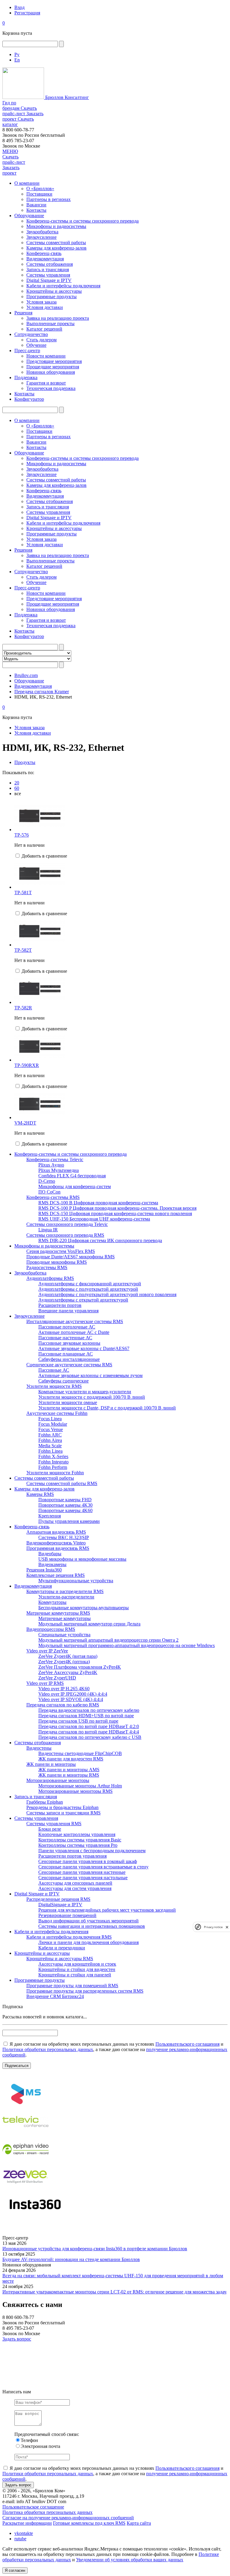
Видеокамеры (52, 1564)
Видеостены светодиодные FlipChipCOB (80, 1753)
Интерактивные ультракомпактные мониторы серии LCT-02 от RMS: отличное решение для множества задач (114, 2292)
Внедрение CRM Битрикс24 (55, 1996)
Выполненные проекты (50, 323)
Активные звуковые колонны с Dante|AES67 (84, 1348)
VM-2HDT (25, 1123)
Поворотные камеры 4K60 (65, 1510)
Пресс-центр (27, 350)
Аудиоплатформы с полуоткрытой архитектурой (88, 1289)
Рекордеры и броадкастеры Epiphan (62, 1807)
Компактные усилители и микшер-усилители (85, 1392)
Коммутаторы (52, 1602)
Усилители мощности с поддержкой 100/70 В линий (92, 1397)
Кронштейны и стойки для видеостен (77, 1969)
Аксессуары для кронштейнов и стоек (77, 1964)
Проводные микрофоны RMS (57, 1262)
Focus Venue (51, 1429)
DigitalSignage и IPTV (60, 1905)
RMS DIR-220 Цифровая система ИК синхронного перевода (100, 1240)
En (17, 60)
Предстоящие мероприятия (54, 361)
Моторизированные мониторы (58, 1780)
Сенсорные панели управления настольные (83, 1878)
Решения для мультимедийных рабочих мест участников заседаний (107, 1910)
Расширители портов (60, 1305)
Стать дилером (41, 340)
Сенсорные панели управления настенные (82, 1872)
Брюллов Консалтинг (66, 97)
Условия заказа (41, 302)
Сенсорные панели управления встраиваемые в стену (93, 1867)
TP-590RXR (27, 1065)
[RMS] (25, 2106)
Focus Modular (53, 1424)
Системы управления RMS (54, 1824)
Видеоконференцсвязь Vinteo (56, 1543)
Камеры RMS (40, 1494)
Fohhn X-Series (53, 1456)
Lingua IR (48, 1230)
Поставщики (39, 194)
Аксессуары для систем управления (75, 1888)
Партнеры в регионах (49, 199)
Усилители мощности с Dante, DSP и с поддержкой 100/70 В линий (107, 1408)
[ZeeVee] (25, 2188)
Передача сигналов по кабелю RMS (63, 1705)
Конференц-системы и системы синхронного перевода (83, 221)
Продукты (25, 762)
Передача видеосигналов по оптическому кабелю (89, 1710)
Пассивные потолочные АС (67, 1327)
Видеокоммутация (45, 259)
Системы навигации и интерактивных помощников (92, 1926)
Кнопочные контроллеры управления (77, 1834)
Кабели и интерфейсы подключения (63, 286)
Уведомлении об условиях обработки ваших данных (130, 2560)
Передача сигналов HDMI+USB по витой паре (86, 1716)
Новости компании (46, 356)
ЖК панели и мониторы (51, 1764)
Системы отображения (50, 264)
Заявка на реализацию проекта (58, 318)
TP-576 (22, 835)
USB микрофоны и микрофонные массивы (82, 1559)
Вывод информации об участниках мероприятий (88, 1921)
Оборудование (29, 216)
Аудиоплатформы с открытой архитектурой (83, 1300)
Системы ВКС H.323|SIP (64, 1537)
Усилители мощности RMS (54, 1386)
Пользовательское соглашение (33, 2507)
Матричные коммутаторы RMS (58, 1613)
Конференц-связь (44, 253)
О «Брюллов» (40, 189)
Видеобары (50, 1554)
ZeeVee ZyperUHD (57, 1678)
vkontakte (24, 2533)
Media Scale (50, 1446)
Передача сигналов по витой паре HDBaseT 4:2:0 (89, 1726)
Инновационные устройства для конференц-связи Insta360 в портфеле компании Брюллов (95, 2249)
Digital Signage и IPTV (49, 280)
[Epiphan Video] (25, 2161)
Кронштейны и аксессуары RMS (60, 1959)
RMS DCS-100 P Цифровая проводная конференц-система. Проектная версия (117, 1208)
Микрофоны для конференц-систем (75, 1186)
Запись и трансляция (48, 270)
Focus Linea (50, 1419)
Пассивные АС (54, 1370)
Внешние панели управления (68, 1311)
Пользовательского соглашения (187, 2044)
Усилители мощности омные (68, 1402)
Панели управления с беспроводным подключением (92, 1851)
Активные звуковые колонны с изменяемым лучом (90, 1375)
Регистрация (27, 13)
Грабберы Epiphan (45, 1802)
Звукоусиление (41, 237)
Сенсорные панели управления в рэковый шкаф (88, 1861)
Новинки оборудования (51, 372)
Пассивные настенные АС (65, 1338)
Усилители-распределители (66, 1597)
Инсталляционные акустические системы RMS (75, 1321)
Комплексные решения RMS (56, 1575)
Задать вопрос (17, 2339)
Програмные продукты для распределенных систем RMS (85, 1991)
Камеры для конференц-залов (56, 248)
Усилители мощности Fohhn (55, 1473)
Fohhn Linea (50, 1451)
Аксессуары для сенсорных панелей (75, 1883)
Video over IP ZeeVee (47, 1651)
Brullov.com (26, 675)
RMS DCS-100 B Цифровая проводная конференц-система (98, 1203)
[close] (227, 1927)
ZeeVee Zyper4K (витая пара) (68, 1656)
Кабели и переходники (62, 1948)
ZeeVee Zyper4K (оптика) (64, 1662)
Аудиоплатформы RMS (50, 1278)
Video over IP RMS (45, 1683)
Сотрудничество (31, 334)
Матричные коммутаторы (65, 1618)
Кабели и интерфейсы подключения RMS (69, 1937)
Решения (23, 313)
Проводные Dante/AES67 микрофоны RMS (71, 1257)
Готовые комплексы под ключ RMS (89, 2523)
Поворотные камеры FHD (65, 1500)
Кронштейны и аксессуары (54, 291)
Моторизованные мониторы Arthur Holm (80, 1786)
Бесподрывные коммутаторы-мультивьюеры (84, 1608)
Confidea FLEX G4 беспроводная (72, 1176)
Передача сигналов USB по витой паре (78, 1721)
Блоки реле (50, 1829)
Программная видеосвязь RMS (58, 1548)
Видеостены (39, 1748)
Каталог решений (44, 329)
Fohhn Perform (53, 1467)
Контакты (36, 210)
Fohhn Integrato (53, 1462)
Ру (17, 54)
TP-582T (23, 950)
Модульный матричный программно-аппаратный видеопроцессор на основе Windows (127, 1645)
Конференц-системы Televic (55, 1159)
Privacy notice (213, 1927)
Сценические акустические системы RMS (69, 1365)
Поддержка (26, 377)
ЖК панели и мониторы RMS (69, 1775)
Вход (19, 7)
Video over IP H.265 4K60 (64, 1689)
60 (17, 788)
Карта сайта (139, 2523)
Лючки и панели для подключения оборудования (88, 1942)
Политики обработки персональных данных (48, 2049)
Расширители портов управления (72, 1856)
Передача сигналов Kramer (42, 692)
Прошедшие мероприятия (53, 367)
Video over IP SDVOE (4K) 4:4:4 (71, 1699)
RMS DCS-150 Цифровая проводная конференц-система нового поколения (115, 1213)
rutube (20, 2539)
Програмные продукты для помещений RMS (72, 1986)
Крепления (50, 1516)
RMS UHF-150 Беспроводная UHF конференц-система (94, 1219)
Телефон (29, 2440)
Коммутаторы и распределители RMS (65, 1591)
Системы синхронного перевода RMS (65, 1235)
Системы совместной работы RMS (62, 1483)
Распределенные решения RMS (58, 1899)
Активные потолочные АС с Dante (74, 1332)
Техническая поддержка (51, 388)
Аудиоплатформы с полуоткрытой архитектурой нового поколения (107, 1294)
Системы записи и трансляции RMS (63, 1813)
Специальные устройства (64, 1635)
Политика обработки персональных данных (47, 2512)
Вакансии (36, 205)
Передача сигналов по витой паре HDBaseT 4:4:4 (89, 1732)
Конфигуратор (29, 399)
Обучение (36, 345)
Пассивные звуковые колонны (69, 1343)
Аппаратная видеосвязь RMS (56, 1532)
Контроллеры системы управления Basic (80, 1840)
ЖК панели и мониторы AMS (69, 1770)
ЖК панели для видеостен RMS (71, 1759)
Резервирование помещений (67, 1915)
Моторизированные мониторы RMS (75, 1791)
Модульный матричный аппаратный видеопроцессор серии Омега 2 (108, 1640)
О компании (27, 183)
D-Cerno (47, 1181)
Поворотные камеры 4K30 (65, 1505)
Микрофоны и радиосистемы (56, 226)
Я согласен (15, 2570)
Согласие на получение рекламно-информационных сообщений (68, 2518)
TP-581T (23, 893)
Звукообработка (42, 232)
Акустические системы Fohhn (57, 1413)
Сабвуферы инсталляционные (69, 1359)
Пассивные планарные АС (66, 1354)
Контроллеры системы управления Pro (78, 1845)
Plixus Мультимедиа (59, 1170)
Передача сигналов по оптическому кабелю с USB (90, 1737)
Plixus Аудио (51, 1165)
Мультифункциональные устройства (76, 1581)
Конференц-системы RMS (53, 1197)
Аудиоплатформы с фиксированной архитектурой (90, 1284)
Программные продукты (52, 297)
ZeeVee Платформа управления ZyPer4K (80, 1667)
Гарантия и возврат (46, 383)
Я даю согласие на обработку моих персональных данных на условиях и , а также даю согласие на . (115, 2049)
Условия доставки (45, 307)
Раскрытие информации (27, 2523)
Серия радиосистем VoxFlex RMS (61, 1251)
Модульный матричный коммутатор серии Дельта (89, 1624)
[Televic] (25, 2133)
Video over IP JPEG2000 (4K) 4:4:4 (73, 1694)
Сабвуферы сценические (63, 1381)
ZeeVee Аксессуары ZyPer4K (68, 1672)
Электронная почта (40, 2446)
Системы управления (48, 275)
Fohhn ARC (50, 1435)
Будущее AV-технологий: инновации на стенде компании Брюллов (71, 2259)
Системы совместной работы (56, 243)
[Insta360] (34, 2216)
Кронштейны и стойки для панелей (75, 1975)
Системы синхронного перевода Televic (67, 1224)
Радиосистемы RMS (47, 1267)
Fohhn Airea (50, 1440)
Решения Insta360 (44, 1570)
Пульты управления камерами (69, 1521)
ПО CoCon (49, 1192)
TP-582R (23, 1008)
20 (17, 783)
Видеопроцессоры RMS (51, 1629)
